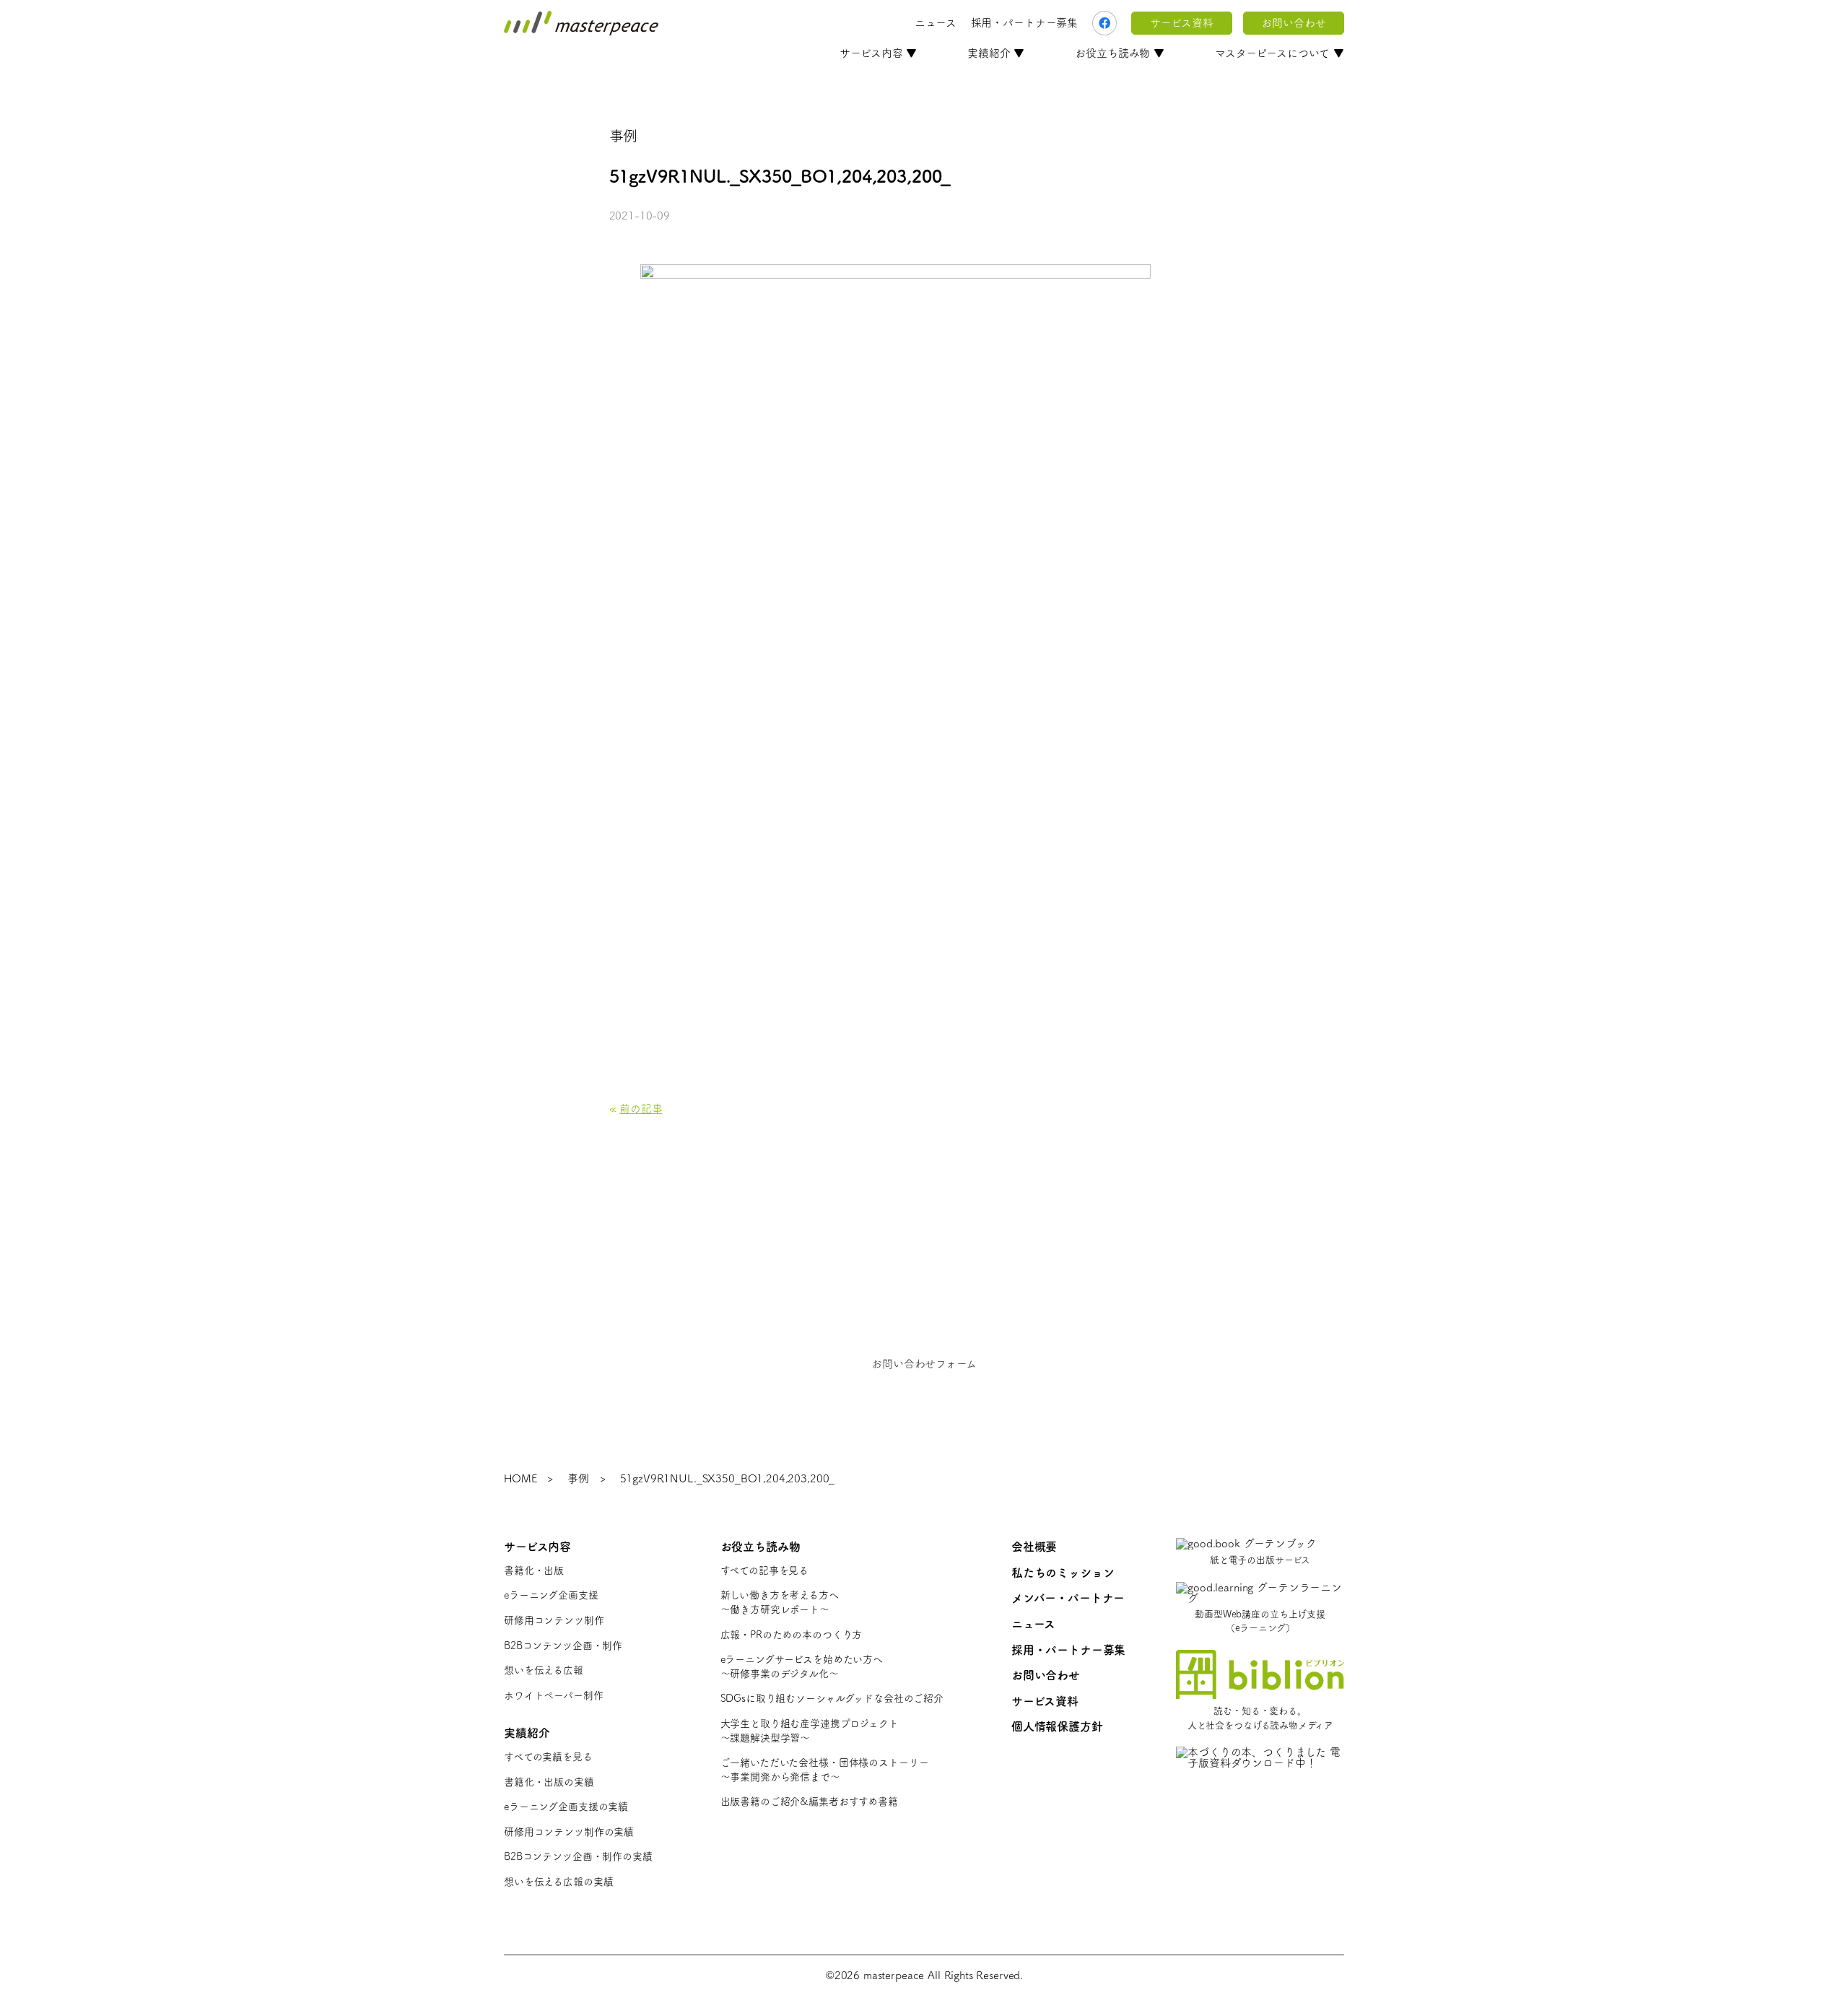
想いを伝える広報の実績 (558, 1882)
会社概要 (1034, 1547)
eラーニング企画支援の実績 (566, 1807)
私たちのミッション (1063, 1573)
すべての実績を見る (548, 1757)
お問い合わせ (1293, 23)
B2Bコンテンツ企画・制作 (563, 1646)
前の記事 (641, 1109)
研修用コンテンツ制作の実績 (569, 1832)
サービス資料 (1181, 23)
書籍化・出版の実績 (549, 1782)
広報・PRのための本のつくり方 (792, 1635)
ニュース (935, 23)
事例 (578, 1478)
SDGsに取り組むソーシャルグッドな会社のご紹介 (832, 1698)
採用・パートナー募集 (1025, 23)
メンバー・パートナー (1068, 1598)
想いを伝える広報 (544, 1670)
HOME (520, 1478)
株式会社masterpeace (581, 23)
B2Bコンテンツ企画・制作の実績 (578, 1856)
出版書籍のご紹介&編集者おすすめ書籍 (809, 1801)
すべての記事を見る (765, 1570)
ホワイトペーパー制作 (554, 1695)
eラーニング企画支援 (551, 1595)
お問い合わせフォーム (924, 1364)
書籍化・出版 (534, 1570)
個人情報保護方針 (1057, 1726)
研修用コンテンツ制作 (554, 1620)
